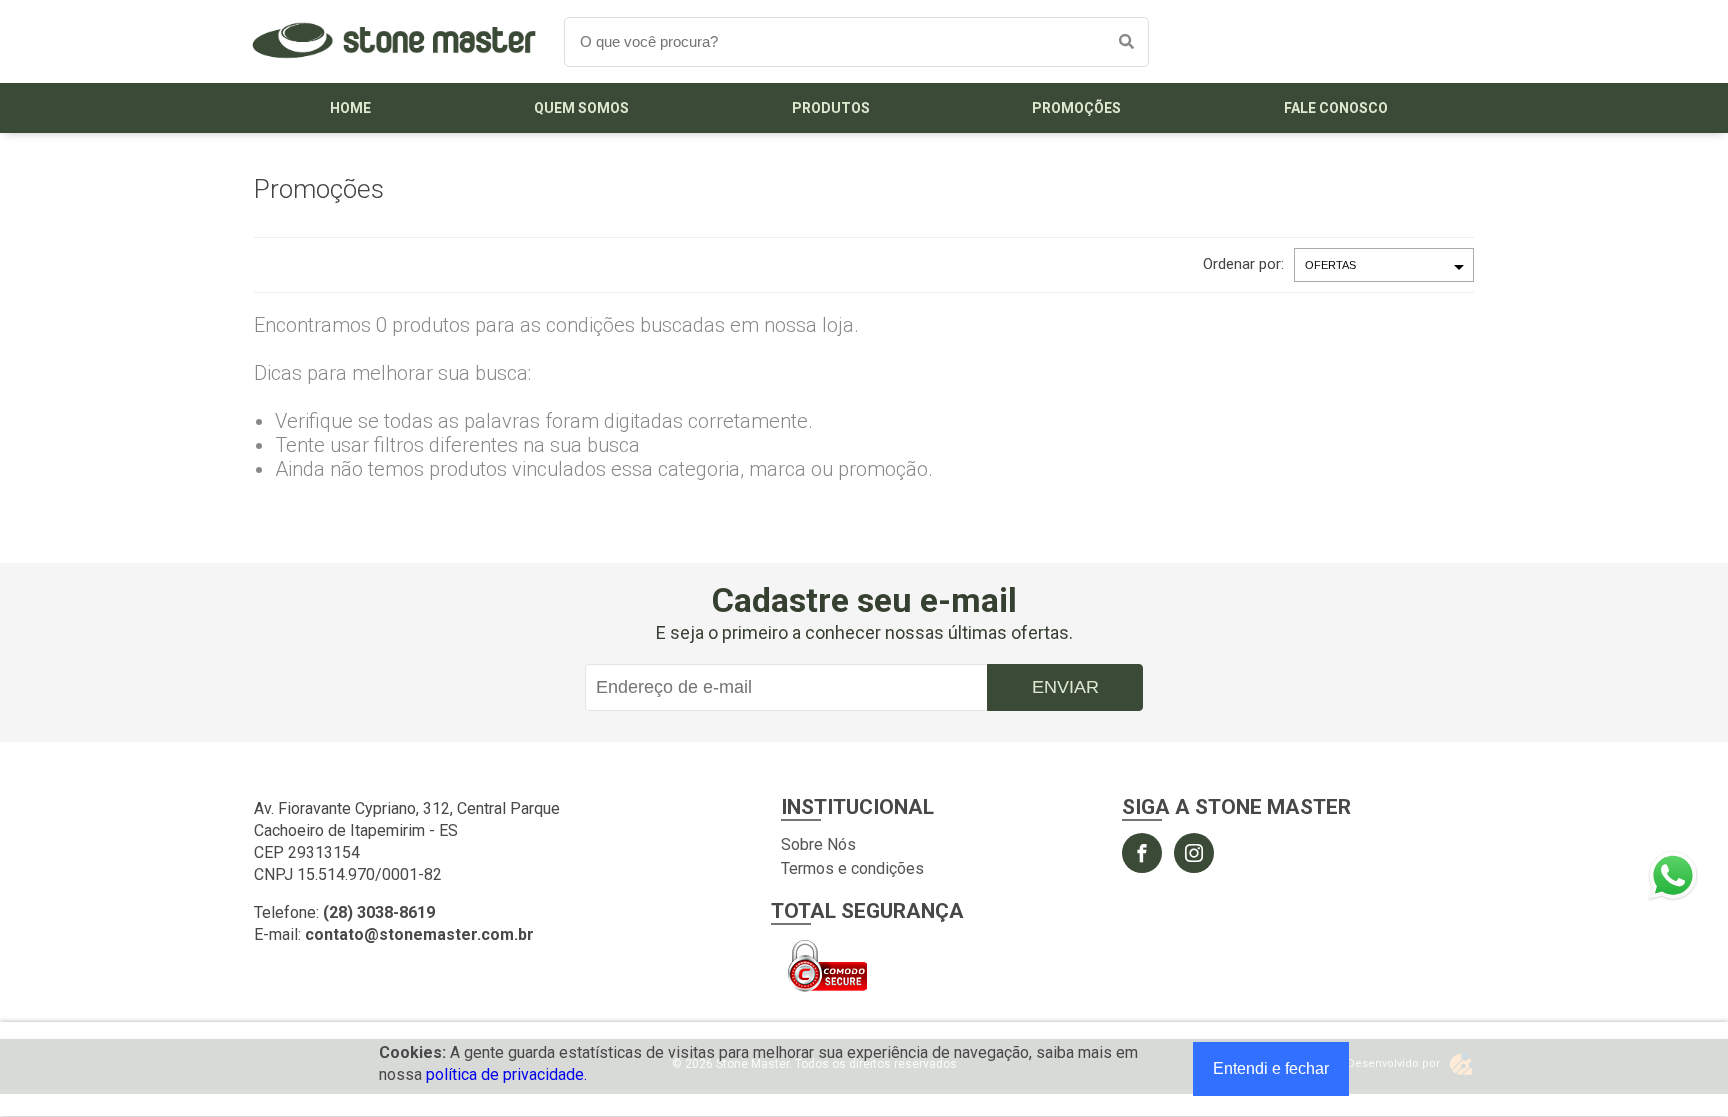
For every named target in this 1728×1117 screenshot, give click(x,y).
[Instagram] (1194, 853)
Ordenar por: (1243, 264)
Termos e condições (852, 868)
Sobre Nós (818, 844)
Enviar (1065, 687)
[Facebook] (1142, 853)
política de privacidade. (506, 1074)
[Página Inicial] (394, 67)
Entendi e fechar (1271, 1068)
